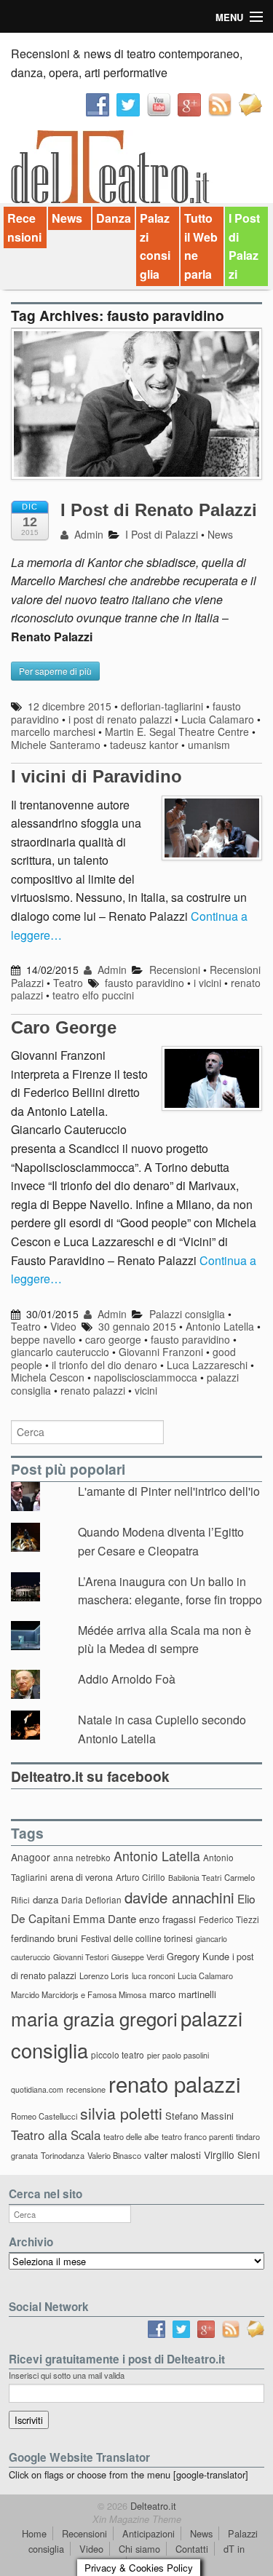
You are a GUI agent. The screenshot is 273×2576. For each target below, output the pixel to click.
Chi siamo (139, 2549)
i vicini (207, 983)
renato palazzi (93, 1390)
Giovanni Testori (81, 1957)
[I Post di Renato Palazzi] (136, 411)
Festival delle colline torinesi (137, 1938)
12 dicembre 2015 (70, 706)
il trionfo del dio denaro (104, 1365)
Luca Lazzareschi (207, 1365)
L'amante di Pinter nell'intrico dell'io (169, 1491)
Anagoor (31, 1857)
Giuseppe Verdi (138, 1957)
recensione (86, 2089)
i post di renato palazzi (120, 719)
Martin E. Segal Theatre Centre (177, 732)
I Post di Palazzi (244, 246)
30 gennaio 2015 (137, 1326)
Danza (114, 218)
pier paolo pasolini (178, 2055)
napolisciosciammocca (146, 1377)
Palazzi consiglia (155, 246)
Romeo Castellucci (44, 2116)
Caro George (64, 1027)
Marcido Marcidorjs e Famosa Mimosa (79, 1994)
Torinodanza (63, 2155)
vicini (146, 1390)
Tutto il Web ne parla (201, 246)
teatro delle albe (131, 2136)
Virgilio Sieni (232, 2155)
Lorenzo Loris (104, 1975)
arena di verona (82, 1877)
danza (45, 1899)
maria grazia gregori (94, 2018)
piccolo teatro (118, 2054)
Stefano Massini (199, 2116)
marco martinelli (183, 1994)
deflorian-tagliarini (162, 706)
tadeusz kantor (144, 745)
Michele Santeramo (56, 745)
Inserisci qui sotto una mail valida (67, 2375)
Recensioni (24, 227)
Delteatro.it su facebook (90, 1776)
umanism (209, 745)
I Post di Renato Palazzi (159, 510)
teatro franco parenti (197, 2136)
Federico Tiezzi (229, 1919)
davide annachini (179, 1897)
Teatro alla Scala (56, 2135)
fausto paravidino (145, 983)
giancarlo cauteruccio (60, 1352)
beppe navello (43, 1339)
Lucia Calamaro (218, 719)
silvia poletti (121, 2113)
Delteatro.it (152, 2506)
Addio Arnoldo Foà (127, 1679)
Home (34, 2533)
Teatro (68, 983)
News (67, 218)
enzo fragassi (167, 1919)
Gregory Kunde (198, 1956)
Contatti (192, 2549)
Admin (87, 534)
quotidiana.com (37, 2089)
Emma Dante (104, 1918)
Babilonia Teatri (195, 1878)
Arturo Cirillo (141, 1877)
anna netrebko (82, 1857)
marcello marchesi (53, 732)
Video (63, 1326)
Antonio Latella (220, 1326)
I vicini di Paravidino (96, 776)
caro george (113, 1339)
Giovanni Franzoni (161, 1352)
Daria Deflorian (91, 1899)
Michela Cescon (48, 1377)
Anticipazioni (149, 2533)
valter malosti (173, 2155)
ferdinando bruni (44, 1938)
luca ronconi (153, 1975)
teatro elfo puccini (93, 995)
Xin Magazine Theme (137, 2519)
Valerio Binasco (114, 2155)
